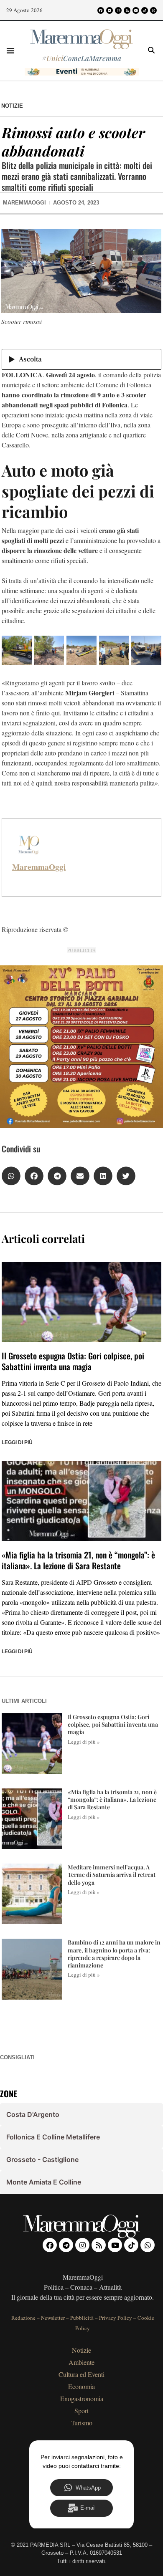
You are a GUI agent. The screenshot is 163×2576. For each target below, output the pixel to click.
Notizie (12, 106)
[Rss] (127, 10)
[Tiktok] (145, 10)
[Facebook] (101, 10)
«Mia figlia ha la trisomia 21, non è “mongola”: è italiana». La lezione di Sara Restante (78, 1560)
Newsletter (53, 2318)
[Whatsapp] (153, 10)
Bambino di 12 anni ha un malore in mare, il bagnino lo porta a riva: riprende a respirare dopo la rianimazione (114, 1954)
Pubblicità (82, 2318)
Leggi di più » (84, 1742)
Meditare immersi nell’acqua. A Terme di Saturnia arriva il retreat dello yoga (112, 1875)
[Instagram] (118, 10)
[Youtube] (136, 10)
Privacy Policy (116, 2318)
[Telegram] (110, 10)
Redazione (23, 2318)
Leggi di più (17, 1442)
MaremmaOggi (39, 867)
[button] (10, 51)
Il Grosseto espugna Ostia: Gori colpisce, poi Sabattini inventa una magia (73, 1361)
